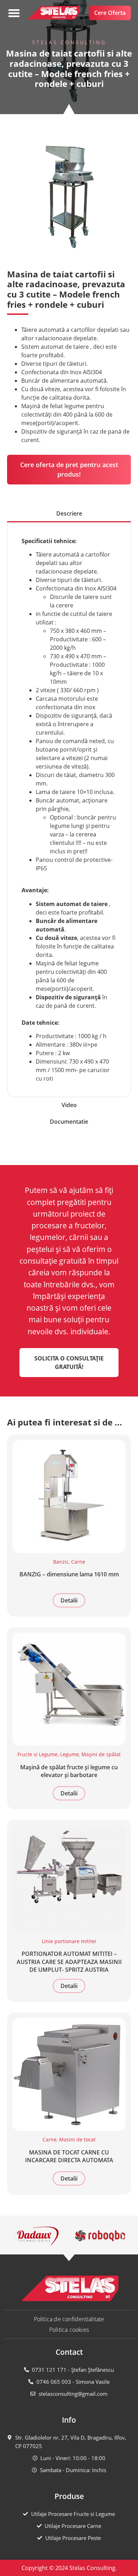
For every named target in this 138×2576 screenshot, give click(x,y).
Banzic (61, 1562)
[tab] (69, 514)
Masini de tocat (77, 2139)
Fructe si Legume (38, 1754)
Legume (70, 1754)
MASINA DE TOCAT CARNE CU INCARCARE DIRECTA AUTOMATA (69, 2156)
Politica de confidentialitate (69, 2319)
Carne (78, 1562)
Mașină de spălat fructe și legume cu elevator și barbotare (69, 1771)
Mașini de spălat (101, 1754)
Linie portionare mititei (69, 1941)
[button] (14, 13)
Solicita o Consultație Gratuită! (69, 1363)
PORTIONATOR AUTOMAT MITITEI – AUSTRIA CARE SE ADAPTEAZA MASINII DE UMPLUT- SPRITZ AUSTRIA (69, 1962)
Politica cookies (69, 2330)
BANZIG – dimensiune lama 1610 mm (69, 1574)
